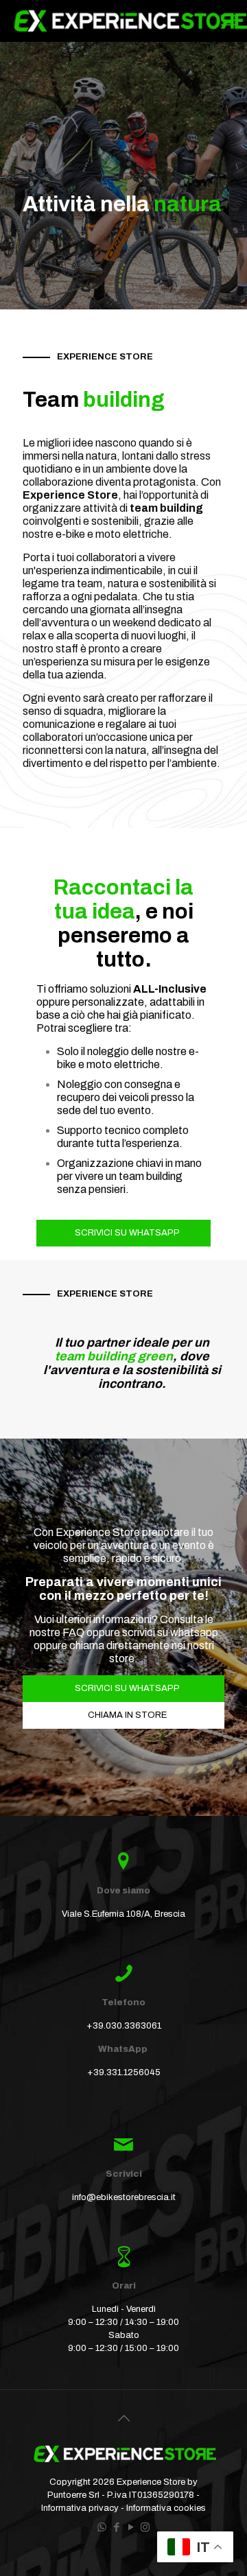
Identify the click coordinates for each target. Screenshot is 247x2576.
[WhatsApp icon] (102, 2527)
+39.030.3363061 (124, 2026)
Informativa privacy (81, 2508)
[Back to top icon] (123, 2418)
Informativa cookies (166, 2508)
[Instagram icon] (145, 2527)
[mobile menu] (228, 21)
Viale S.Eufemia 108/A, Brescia (123, 1914)
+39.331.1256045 (124, 2072)
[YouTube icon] (131, 2527)
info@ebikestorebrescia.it (124, 2197)
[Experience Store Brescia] (129, 21)
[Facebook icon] (116, 2527)
